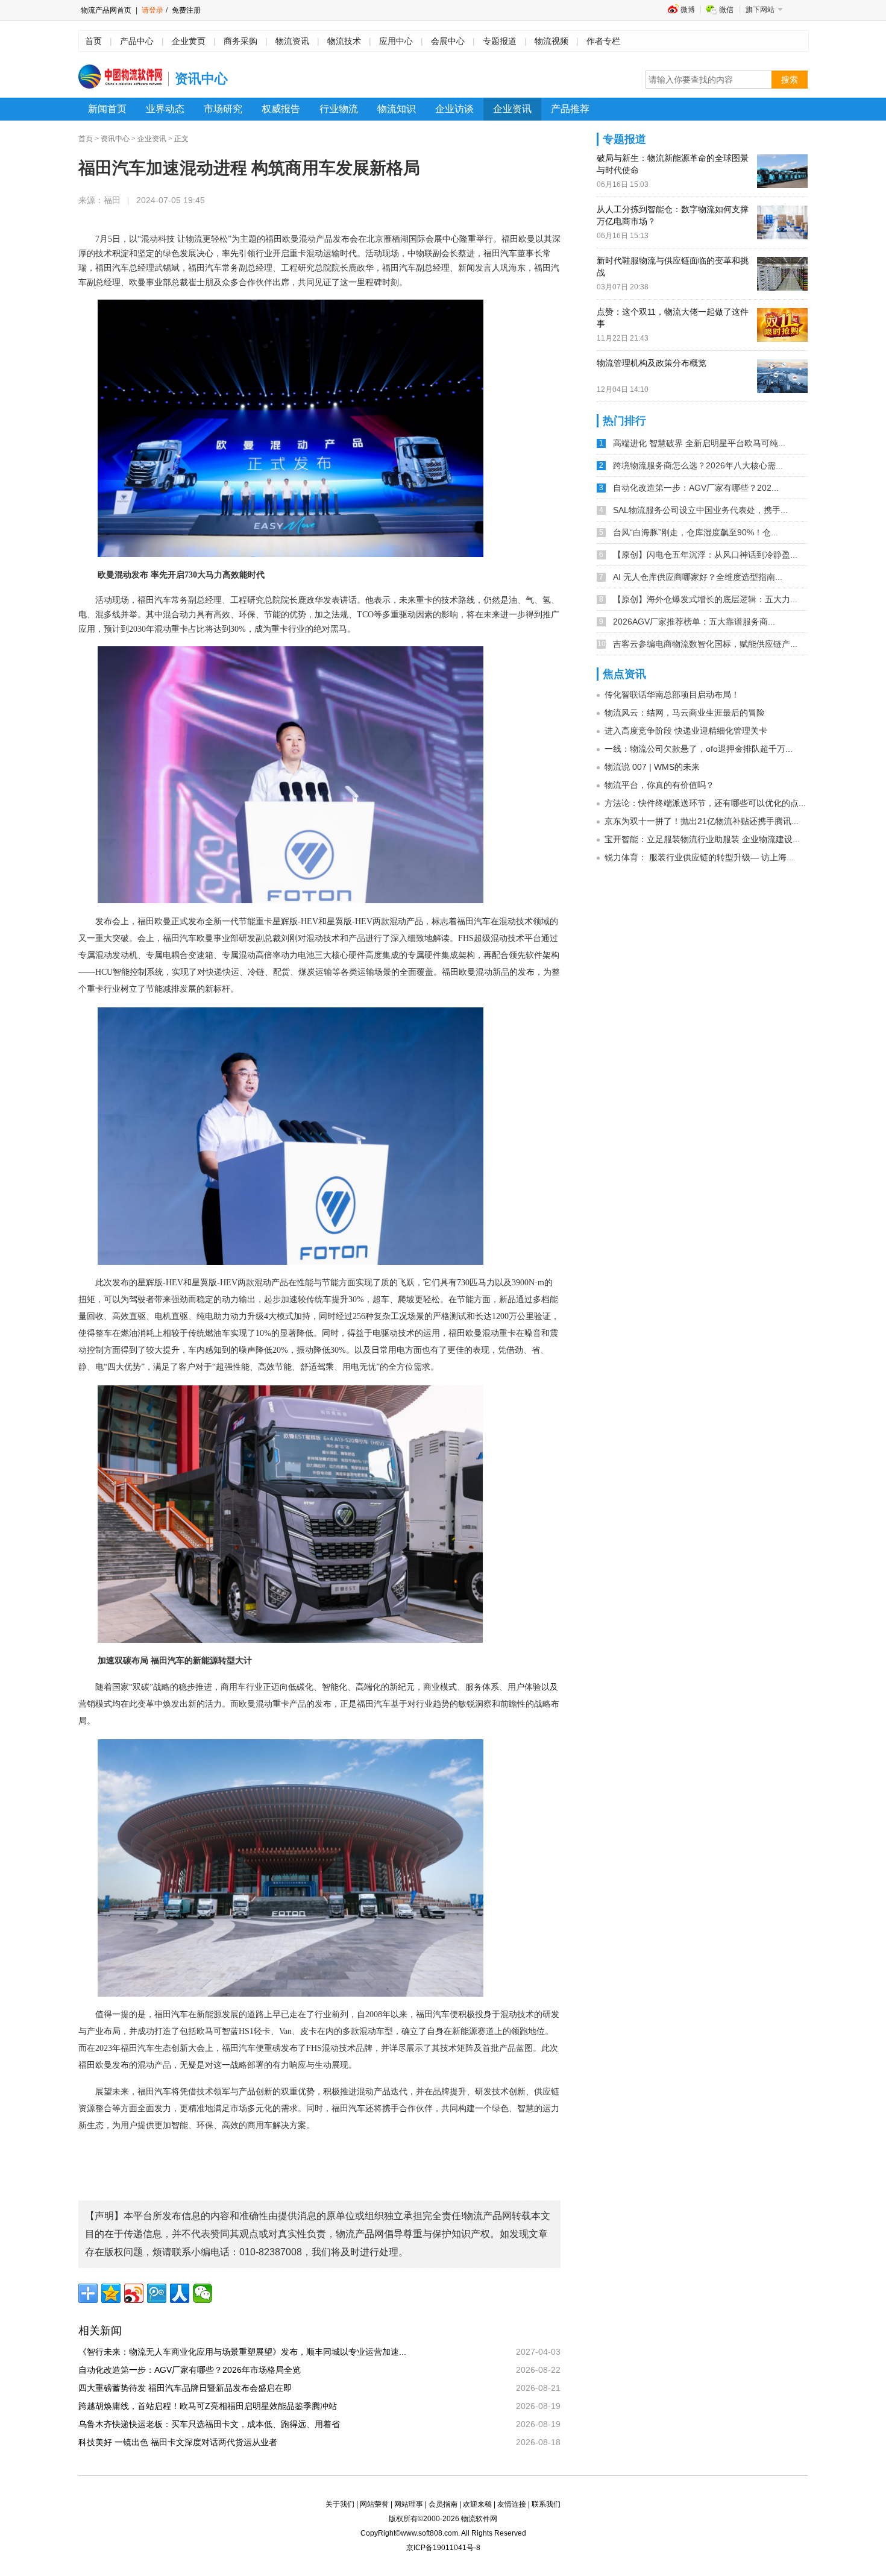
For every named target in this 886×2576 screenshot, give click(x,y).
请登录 (152, 10)
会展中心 (448, 41)
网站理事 (409, 2504)
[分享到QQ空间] (111, 2293)
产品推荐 (570, 109)
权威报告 (281, 109)
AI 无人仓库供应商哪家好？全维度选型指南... (698, 577)
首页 (93, 41)
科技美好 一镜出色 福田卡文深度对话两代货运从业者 (182, 2442)
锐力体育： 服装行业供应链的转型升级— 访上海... (699, 857)
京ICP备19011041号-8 (443, 2548)
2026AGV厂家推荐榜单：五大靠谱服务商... (694, 622)
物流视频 (551, 41)
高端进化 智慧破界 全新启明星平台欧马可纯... (699, 443)
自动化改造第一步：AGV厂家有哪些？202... (696, 488)
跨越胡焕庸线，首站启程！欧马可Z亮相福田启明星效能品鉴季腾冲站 (212, 2406)
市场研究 (223, 109)
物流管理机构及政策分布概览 (652, 363)
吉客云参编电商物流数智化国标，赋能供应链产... (705, 644)
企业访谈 (454, 109)
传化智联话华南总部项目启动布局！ (672, 694)
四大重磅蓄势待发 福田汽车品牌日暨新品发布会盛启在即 (189, 2388)
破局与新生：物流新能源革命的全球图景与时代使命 (673, 164)
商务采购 (240, 41)
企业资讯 (512, 109)
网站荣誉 (374, 2504)
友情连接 (512, 2504)
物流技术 (344, 41)
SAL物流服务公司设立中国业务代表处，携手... (700, 510)
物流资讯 (292, 41)
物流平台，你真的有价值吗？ (659, 785)
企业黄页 (189, 41)
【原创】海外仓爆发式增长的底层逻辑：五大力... (705, 599)
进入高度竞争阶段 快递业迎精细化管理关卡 (686, 731)
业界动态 (165, 109)
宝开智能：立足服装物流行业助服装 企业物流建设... (702, 839)
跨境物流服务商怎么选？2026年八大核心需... (698, 465)
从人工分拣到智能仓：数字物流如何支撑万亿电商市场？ (673, 215)
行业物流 (339, 109)
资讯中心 (115, 139)
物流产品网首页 (106, 10)
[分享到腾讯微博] (157, 2293)
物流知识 (397, 109)
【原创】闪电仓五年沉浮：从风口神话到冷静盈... (705, 555)
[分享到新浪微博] (134, 2293)
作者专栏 (603, 41)
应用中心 (396, 41)
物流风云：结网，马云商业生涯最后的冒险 (685, 713)
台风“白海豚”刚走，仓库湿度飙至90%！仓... (696, 532)
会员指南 (443, 2504)
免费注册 (185, 10)
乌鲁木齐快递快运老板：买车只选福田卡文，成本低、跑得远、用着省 (213, 2424)
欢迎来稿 (477, 2504)
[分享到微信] (203, 2293)
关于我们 (340, 2504)
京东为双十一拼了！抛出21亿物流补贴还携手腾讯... (702, 821)
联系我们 (546, 2504)
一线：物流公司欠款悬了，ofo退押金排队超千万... (699, 749)
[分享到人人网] (180, 2293)
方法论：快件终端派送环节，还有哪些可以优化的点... (705, 803)
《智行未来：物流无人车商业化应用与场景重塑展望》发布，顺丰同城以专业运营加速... (247, 2352)
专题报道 (500, 41)
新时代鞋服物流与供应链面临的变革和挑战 (673, 266)
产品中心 (137, 41)
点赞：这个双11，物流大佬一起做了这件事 (673, 318)
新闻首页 (107, 109)
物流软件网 (479, 2519)
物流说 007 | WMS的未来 (652, 767)
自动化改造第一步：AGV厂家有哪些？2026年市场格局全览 (194, 2370)
